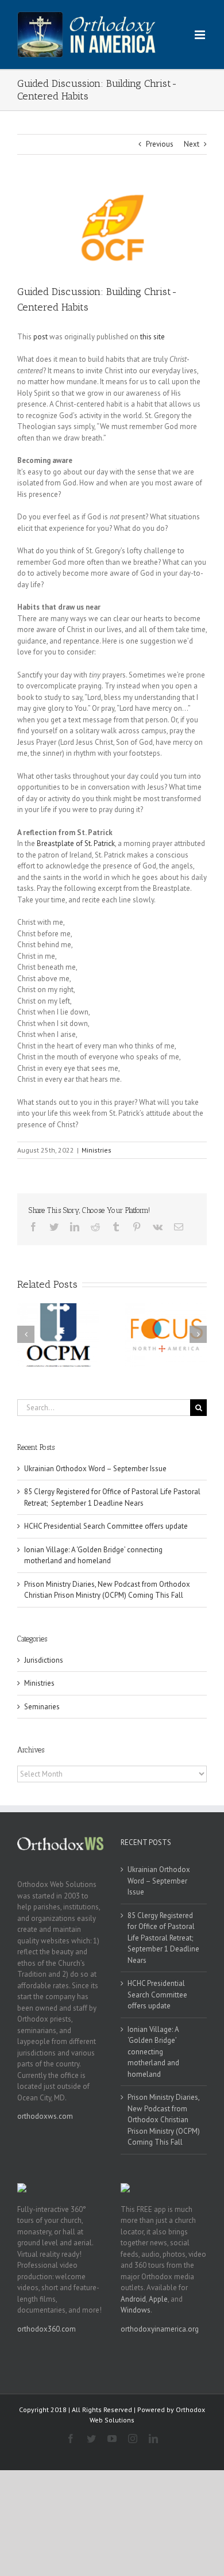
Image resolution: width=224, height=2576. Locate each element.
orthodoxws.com (45, 2116)
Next (192, 144)
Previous (160, 144)
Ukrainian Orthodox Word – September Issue (95, 1469)
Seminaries (42, 1707)
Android (133, 2299)
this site (152, 337)
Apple (158, 2299)
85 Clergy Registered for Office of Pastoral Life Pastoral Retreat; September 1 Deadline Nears (163, 1938)
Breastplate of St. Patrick (76, 843)
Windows (136, 2310)
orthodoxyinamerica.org (160, 2329)
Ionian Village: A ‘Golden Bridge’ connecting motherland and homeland (153, 2052)
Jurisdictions (44, 1660)
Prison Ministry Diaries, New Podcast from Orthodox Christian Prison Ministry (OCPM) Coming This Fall (164, 2120)
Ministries (96, 1150)
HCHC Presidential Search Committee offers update (106, 1526)
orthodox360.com (47, 2329)
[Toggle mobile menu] (201, 35)
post (40, 337)
